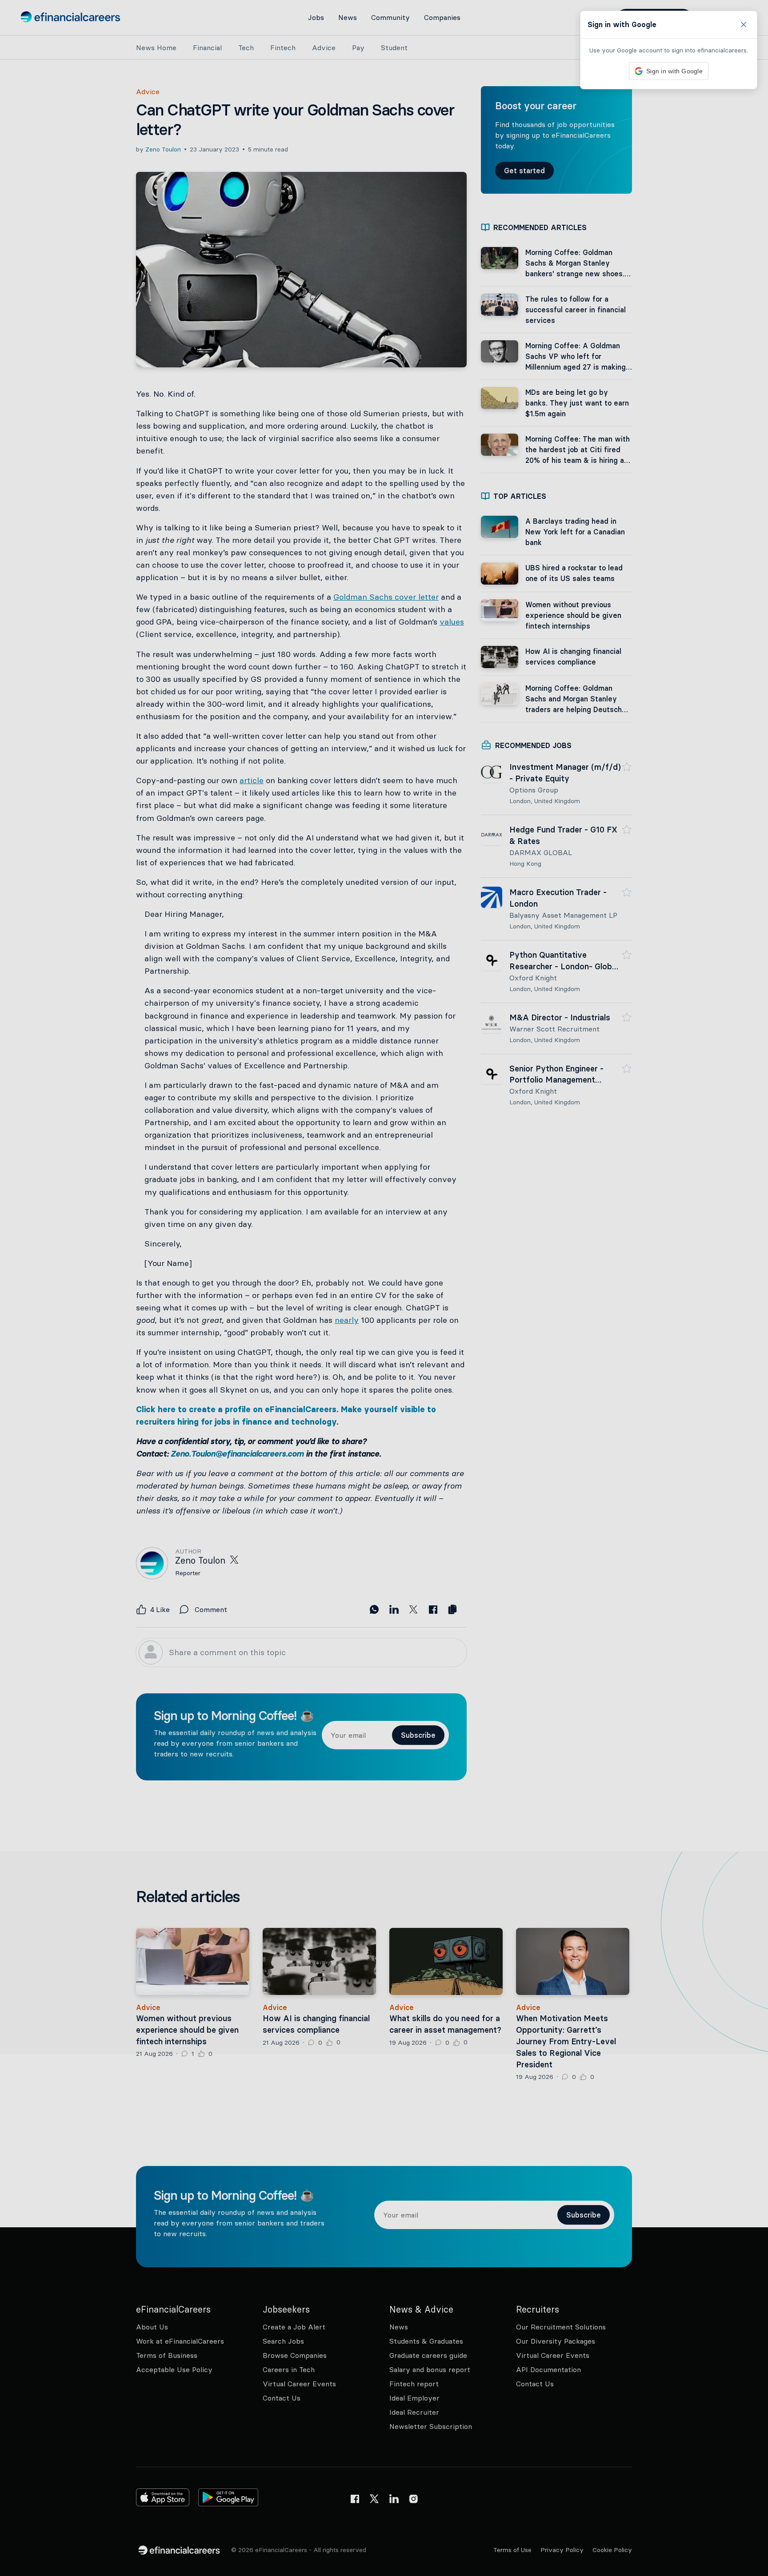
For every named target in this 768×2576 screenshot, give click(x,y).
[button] (384, 1288)
